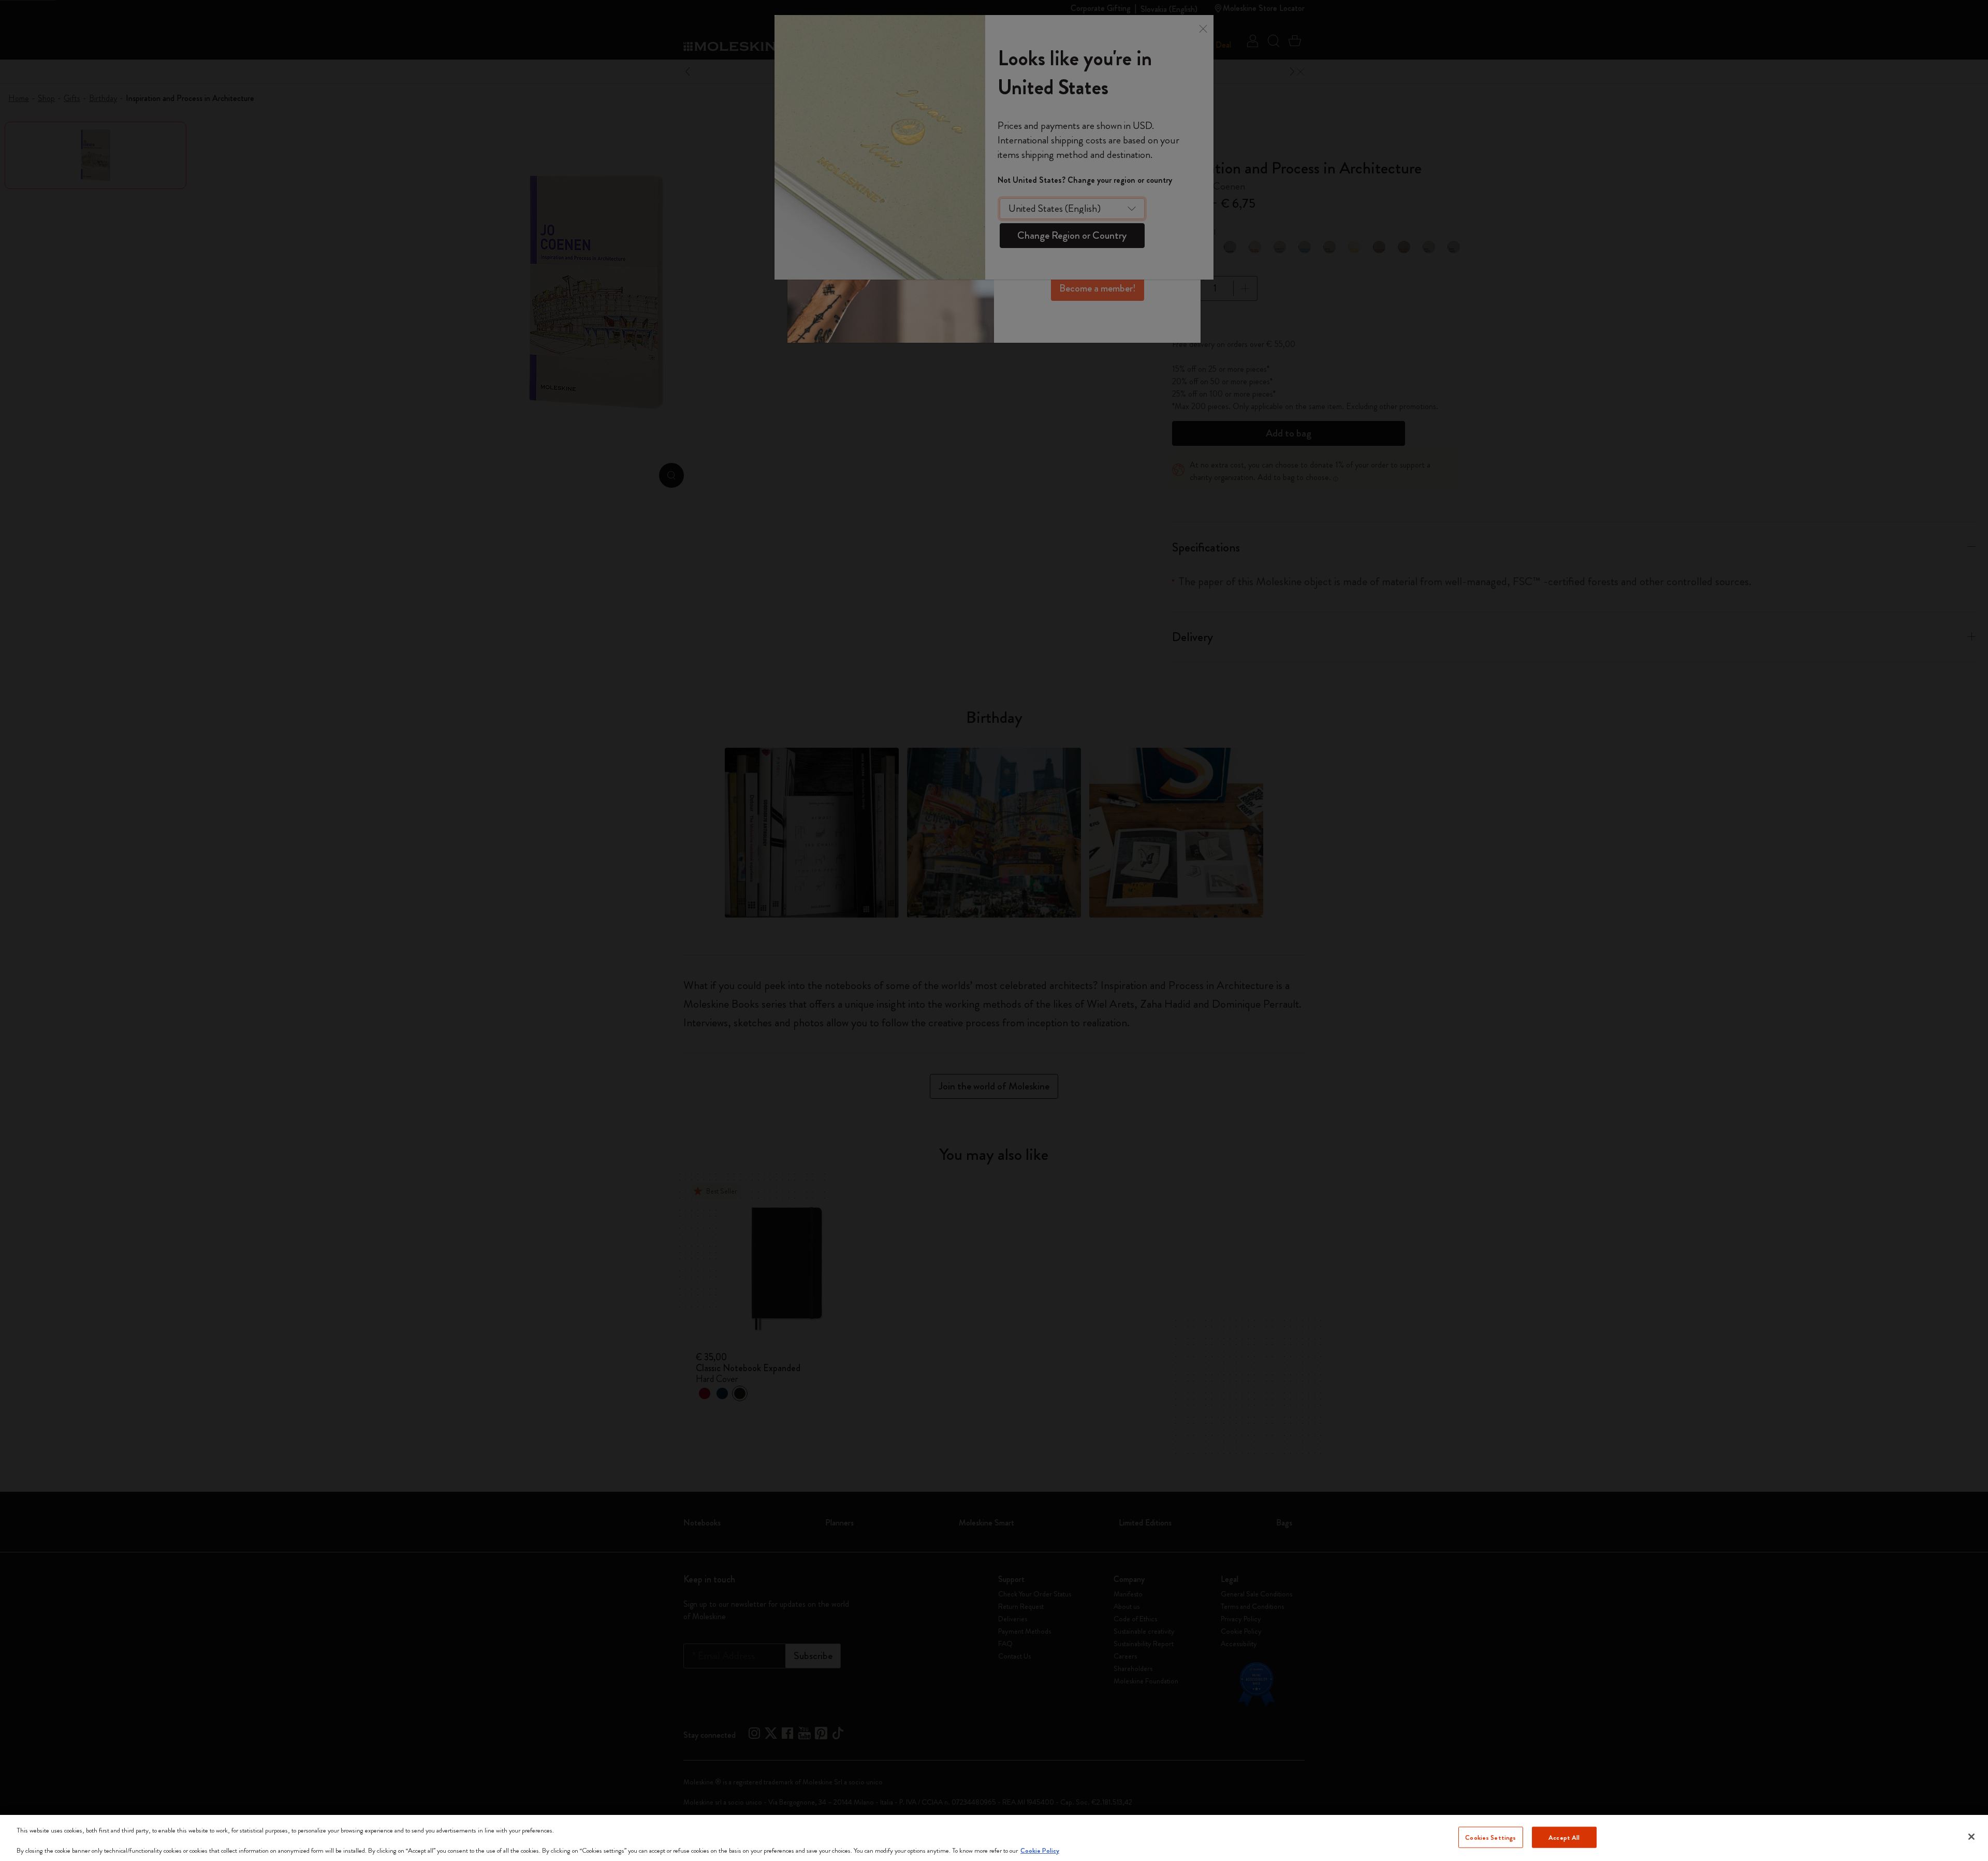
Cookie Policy (1040, 1850)
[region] (994, 1838)
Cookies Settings (1490, 1837)
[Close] (1971, 1837)
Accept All (1564, 1837)
